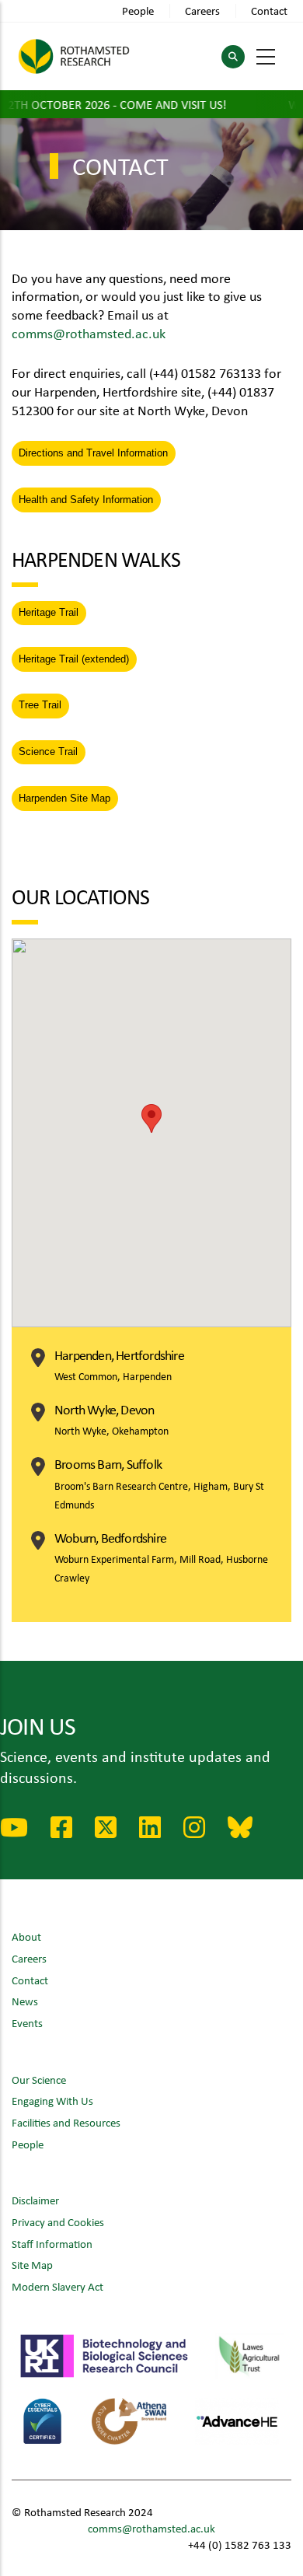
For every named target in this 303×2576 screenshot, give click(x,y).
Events (27, 2023)
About (26, 1936)
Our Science (39, 2080)
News (25, 2001)
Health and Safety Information (86, 500)
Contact (269, 10)
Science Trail (48, 751)
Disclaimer (35, 2200)
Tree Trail (40, 705)
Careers (202, 10)
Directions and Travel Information (93, 453)
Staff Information (52, 2244)
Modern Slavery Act (57, 2286)
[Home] (74, 56)
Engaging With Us (52, 2101)
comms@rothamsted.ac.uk (89, 333)
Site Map (32, 2265)
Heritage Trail (49, 612)
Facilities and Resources (66, 2122)
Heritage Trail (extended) (74, 659)
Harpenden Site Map (64, 798)
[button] (151, 1118)
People (138, 10)
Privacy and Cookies (58, 2222)
